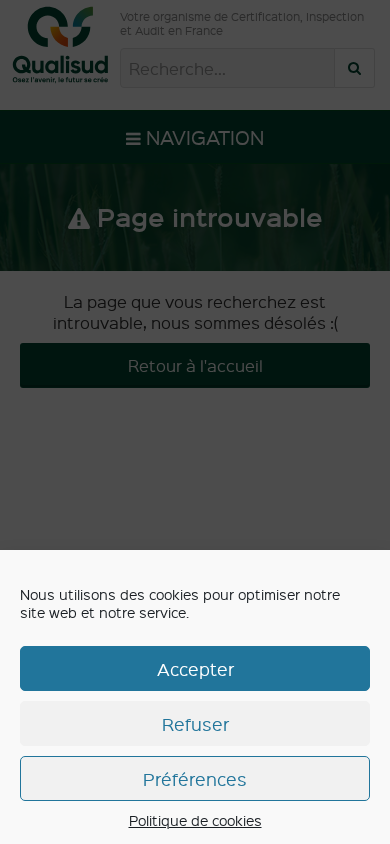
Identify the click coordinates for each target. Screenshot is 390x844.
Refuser (195, 723)
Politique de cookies (195, 820)
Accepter (195, 668)
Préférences (195, 778)
